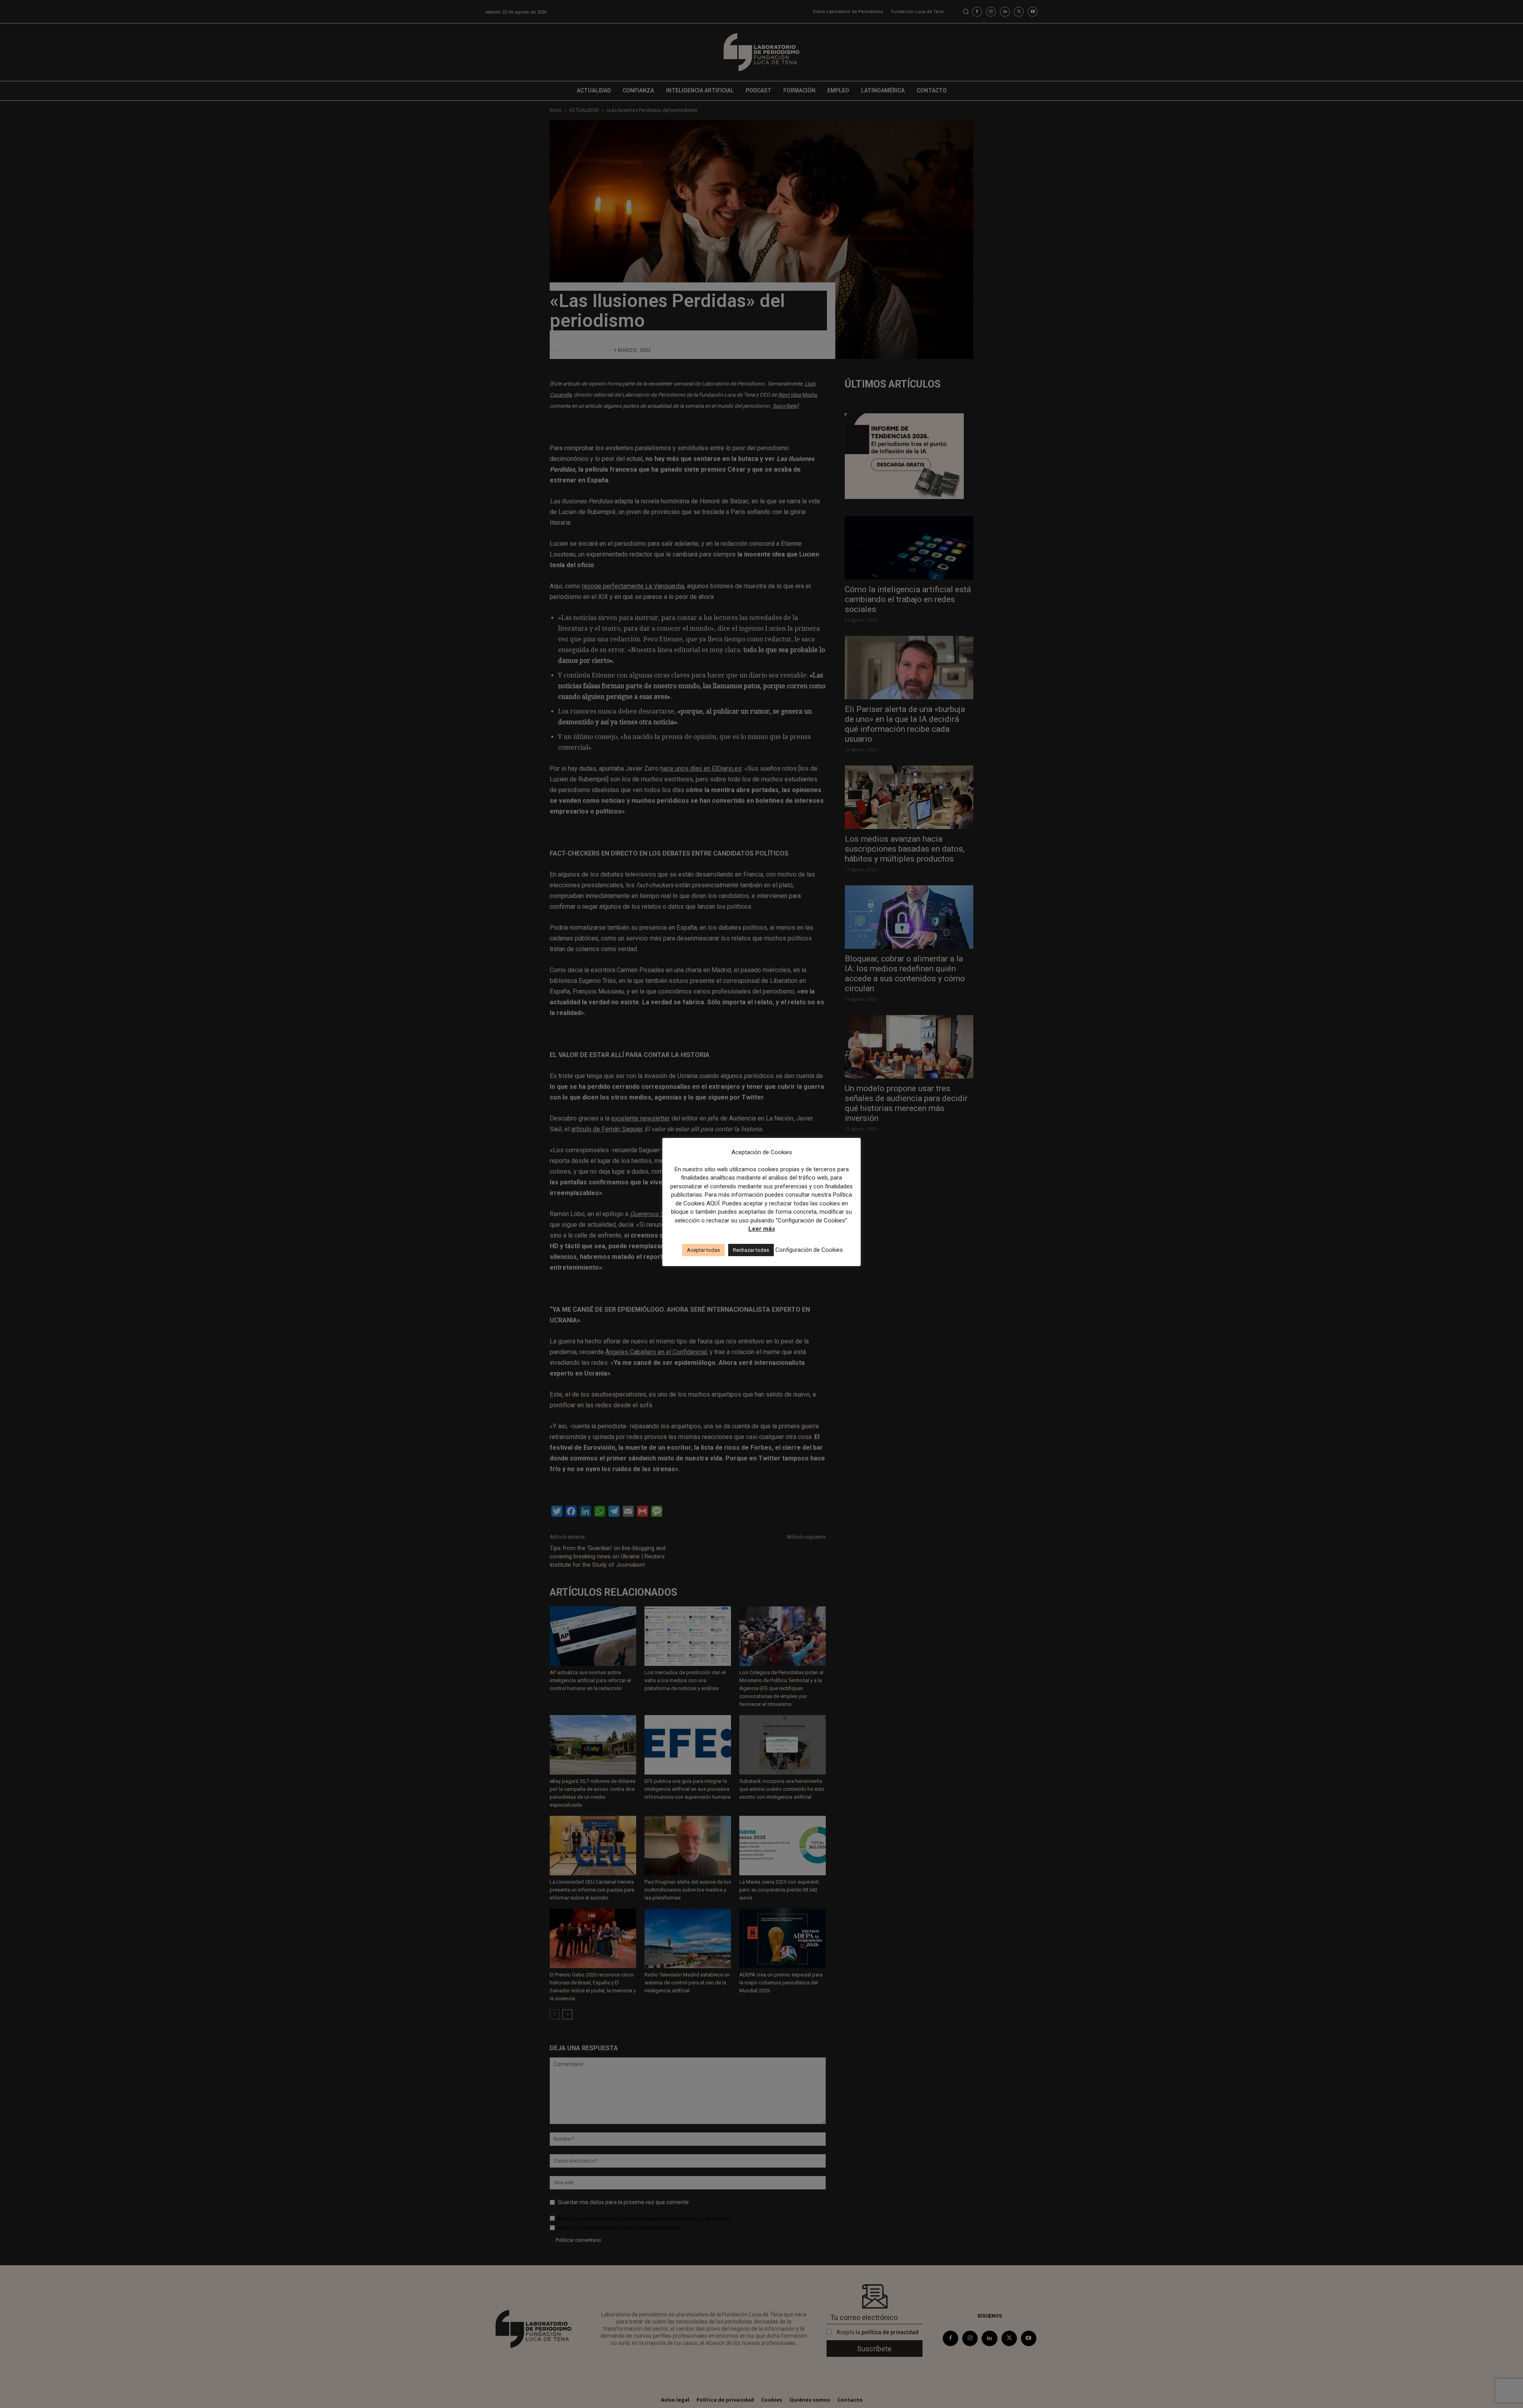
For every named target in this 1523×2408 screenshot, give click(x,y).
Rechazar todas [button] (751, 1250)
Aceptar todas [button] (703, 1250)
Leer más (762, 1229)
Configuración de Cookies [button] (809, 1250)
